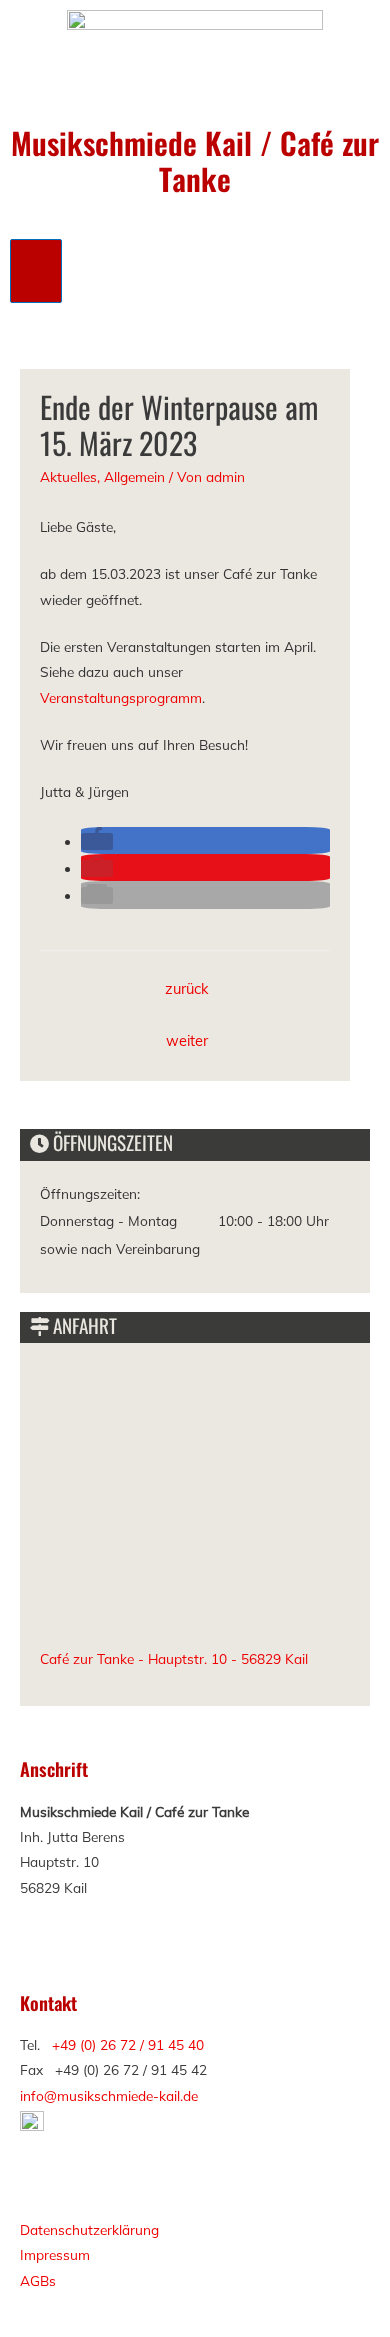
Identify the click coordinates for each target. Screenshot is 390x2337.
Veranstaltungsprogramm (121, 697)
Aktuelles (68, 476)
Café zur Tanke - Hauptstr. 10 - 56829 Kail (174, 1658)
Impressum (55, 2254)
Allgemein (134, 476)
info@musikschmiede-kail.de (109, 2095)
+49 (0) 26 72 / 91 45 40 (128, 2044)
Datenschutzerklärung (89, 2229)
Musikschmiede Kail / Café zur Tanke (195, 160)
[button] (97, 841)
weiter (187, 1040)
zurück (187, 988)
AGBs (38, 2280)
